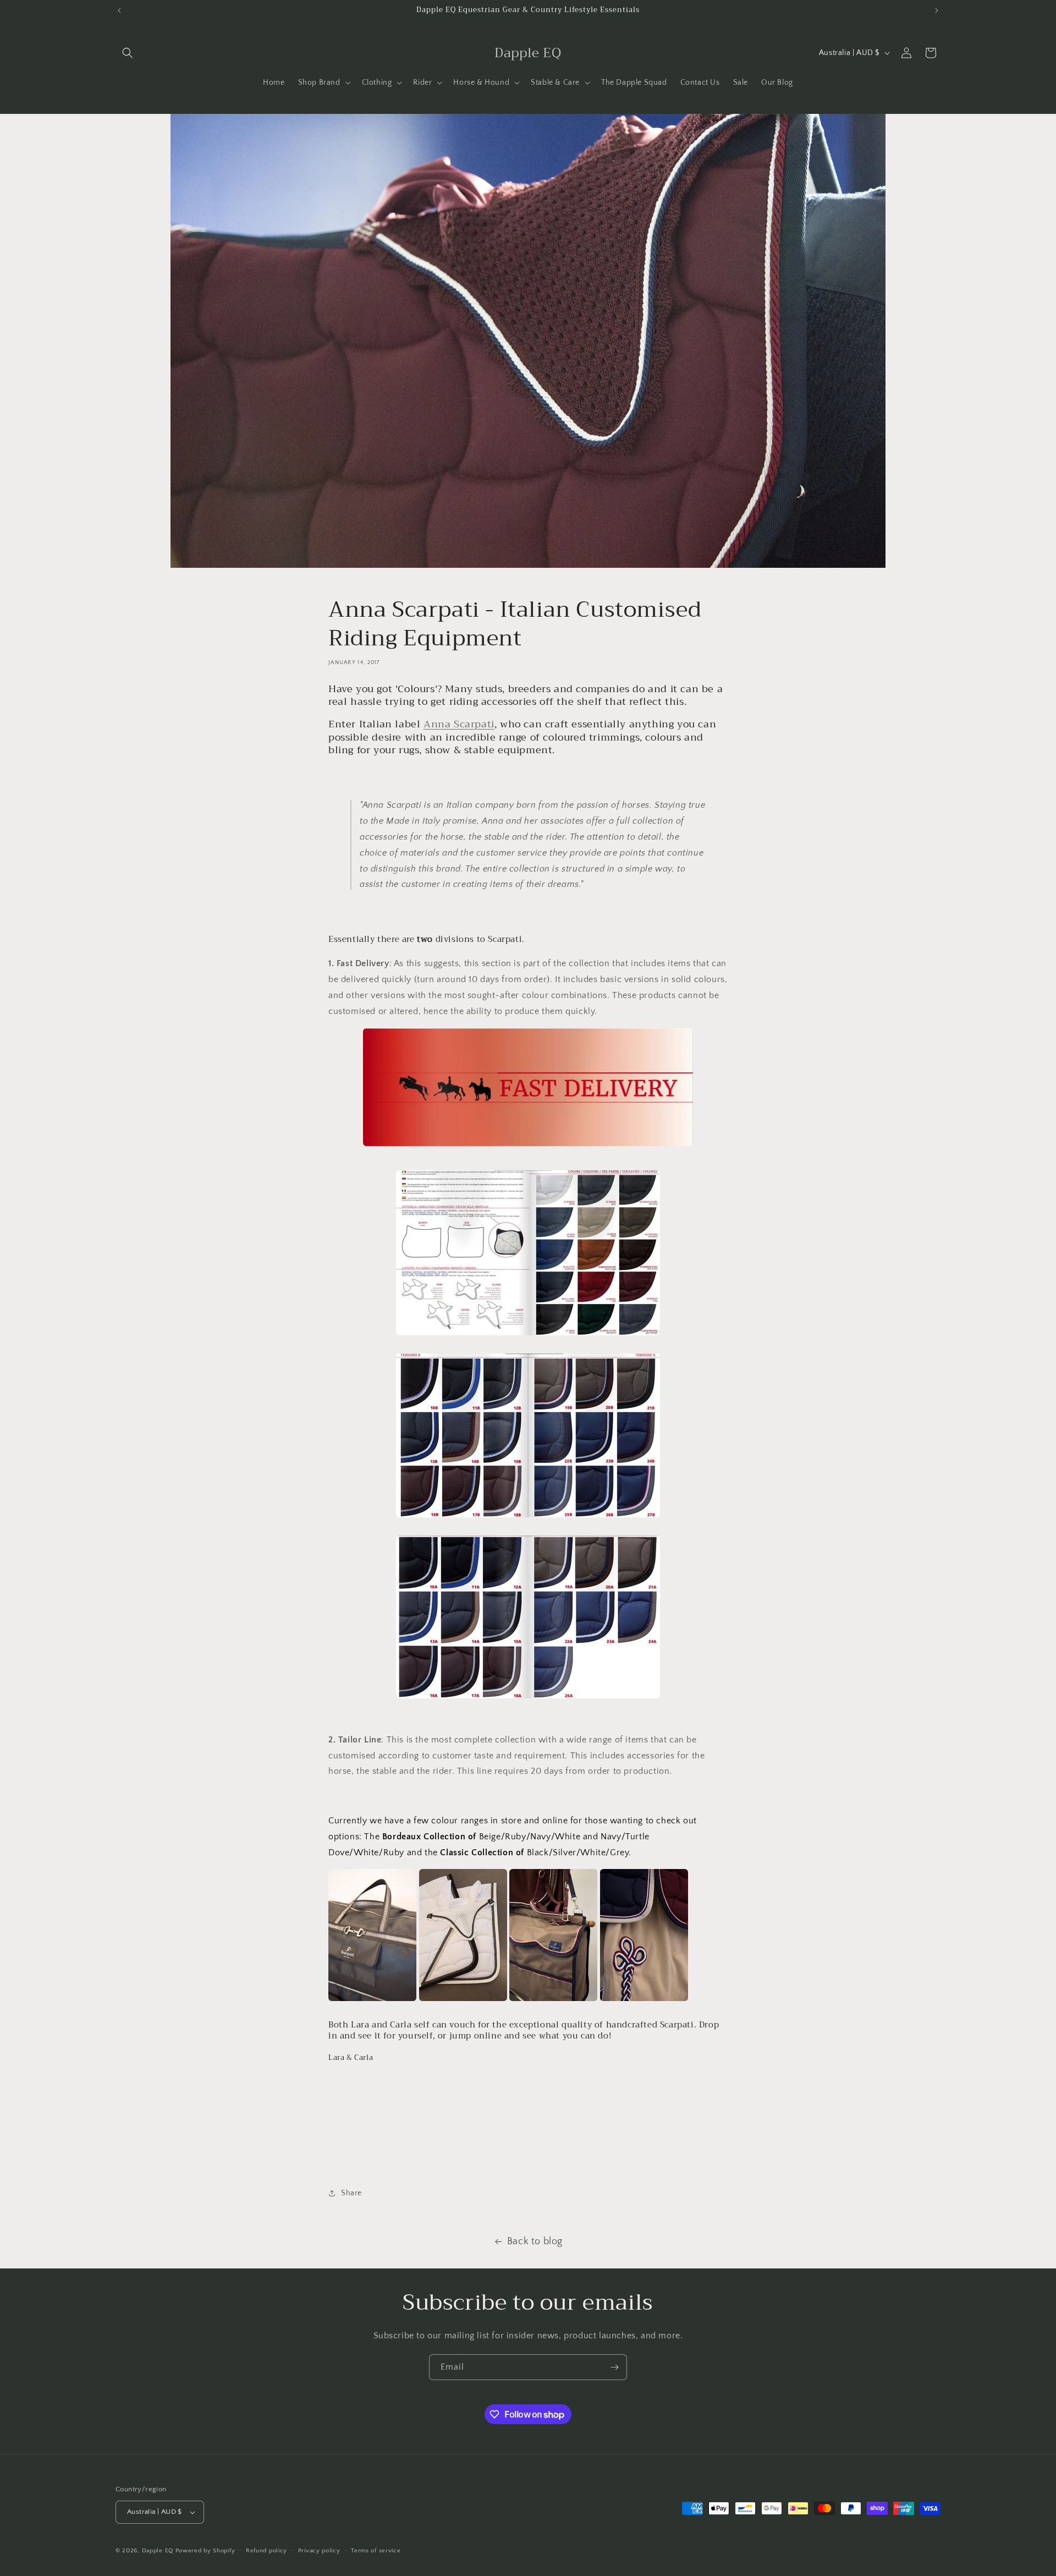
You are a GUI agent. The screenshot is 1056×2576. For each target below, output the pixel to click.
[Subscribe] (614, 2367)
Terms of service (376, 2551)
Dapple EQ (158, 2551)
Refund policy (266, 2551)
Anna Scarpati (459, 724)
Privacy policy (319, 2551)
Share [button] (351, 2193)
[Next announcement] (937, 10)
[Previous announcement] (119, 10)
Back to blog (535, 2241)
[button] (128, 53)
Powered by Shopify (205, 2551)
